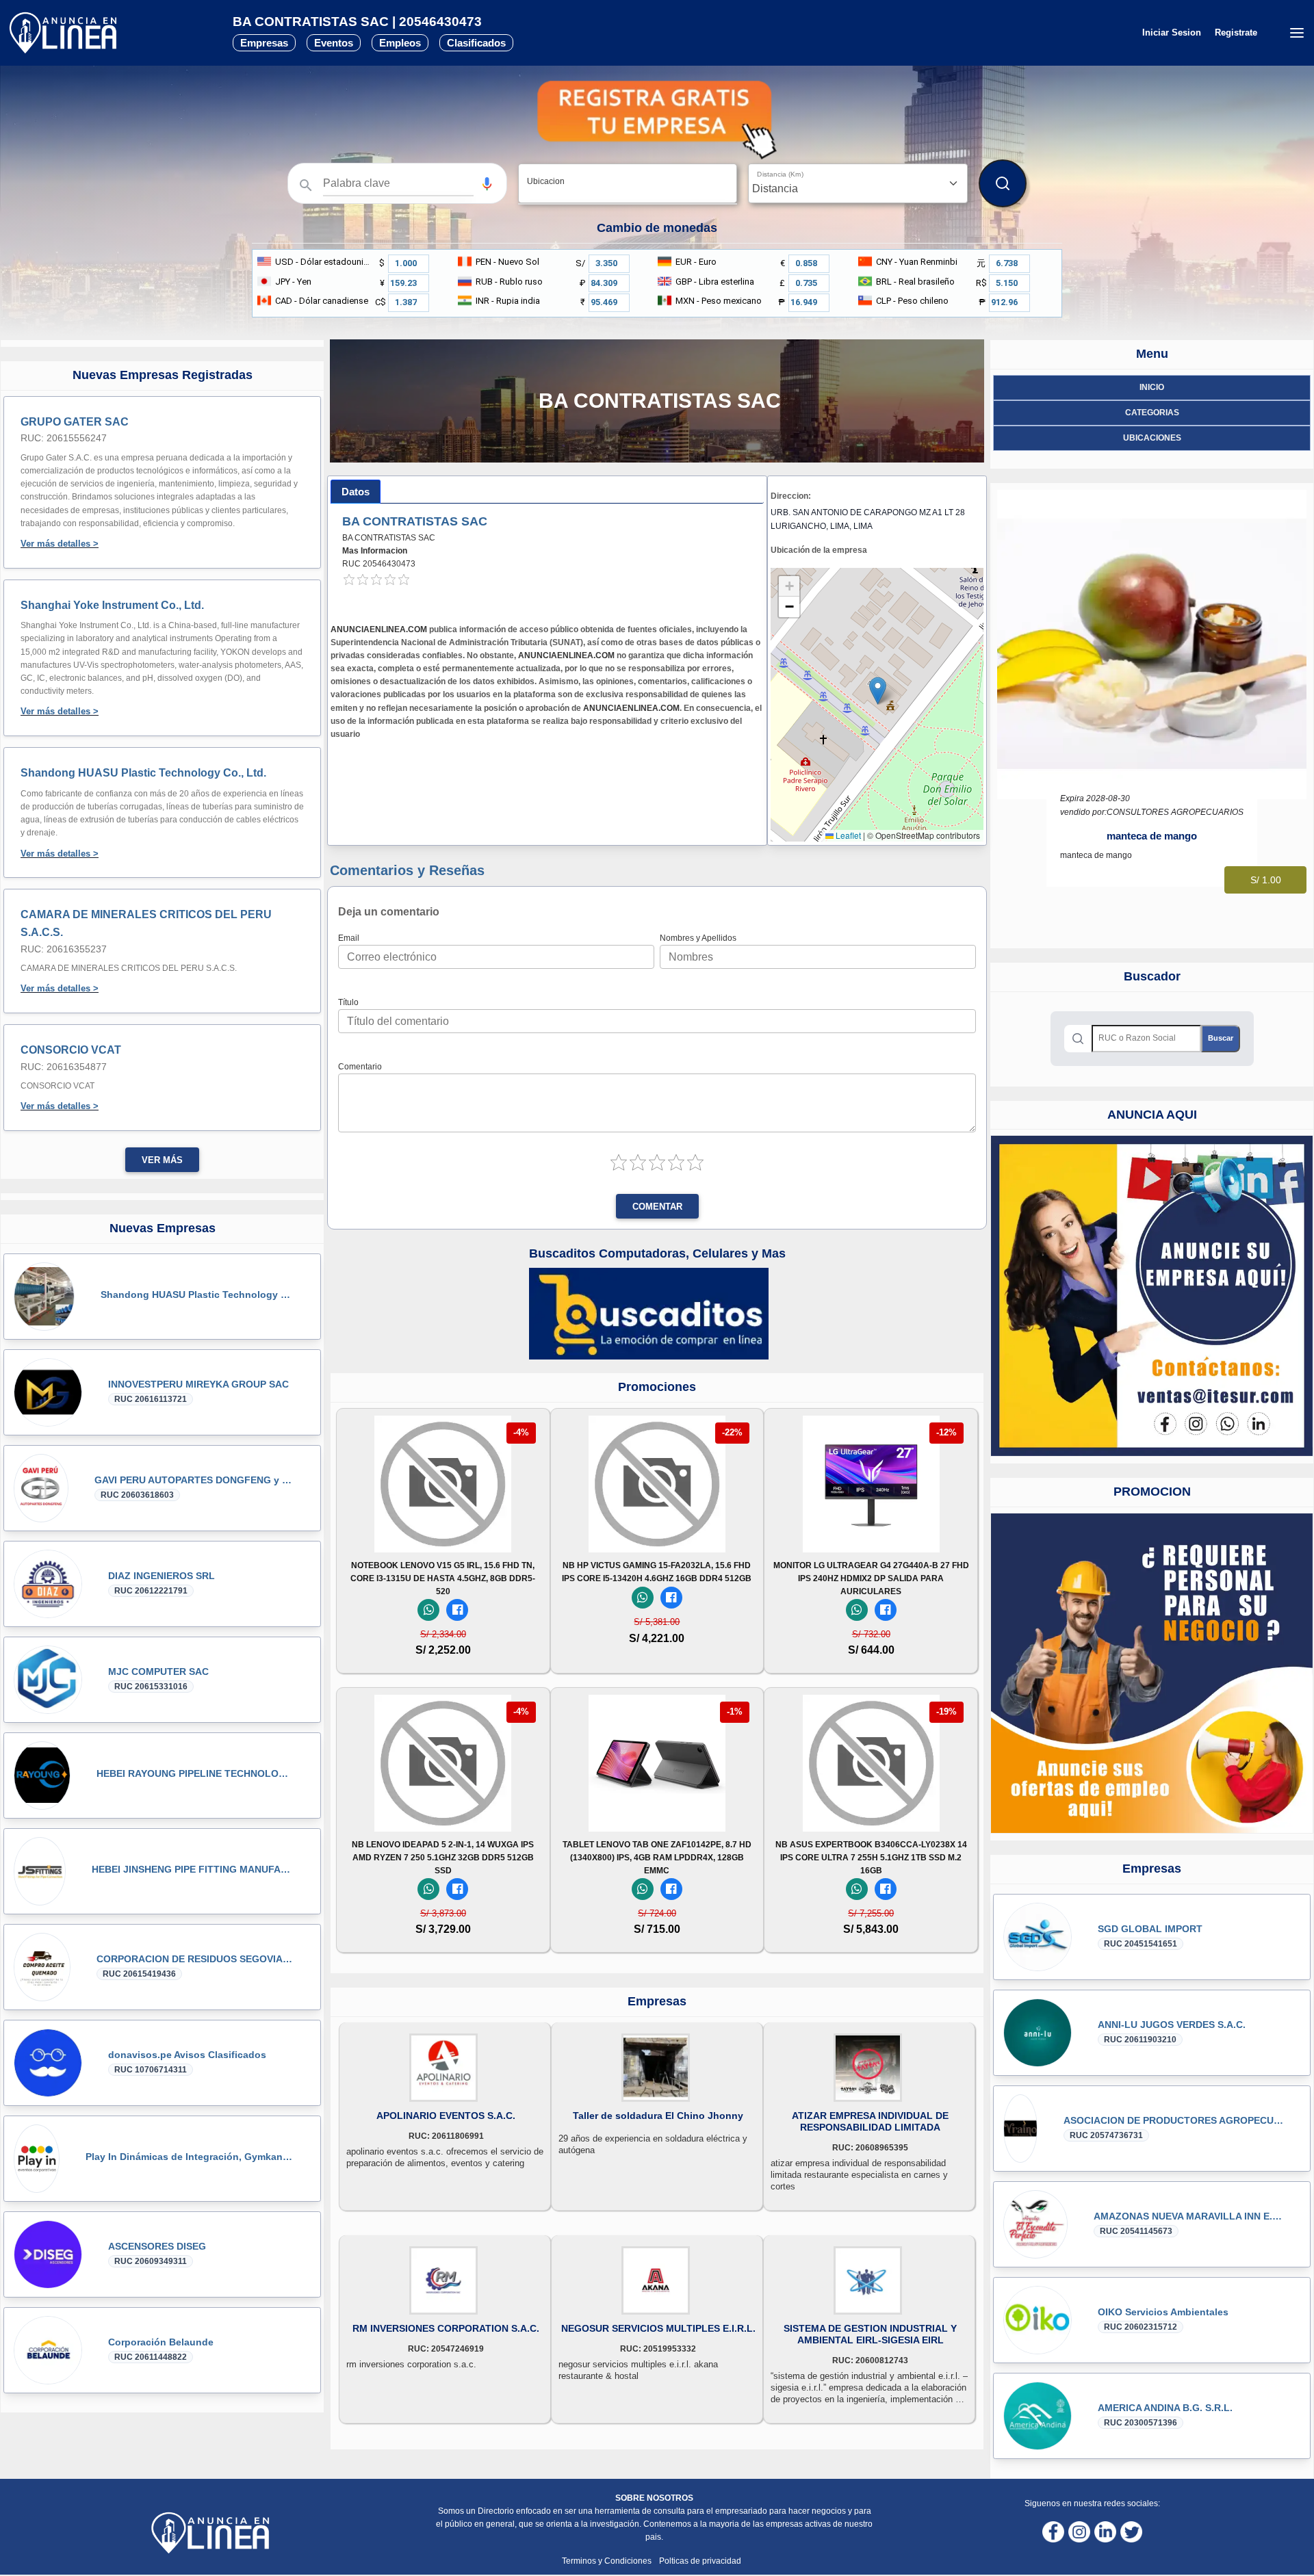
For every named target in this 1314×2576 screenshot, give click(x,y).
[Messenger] (457, 1610)
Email (349, 938)
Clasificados (476, 43)
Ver (443, 1534)
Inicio (1152, 387)
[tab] (356, 492)
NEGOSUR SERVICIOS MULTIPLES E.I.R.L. (658, 2328)
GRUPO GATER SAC (75, 422)
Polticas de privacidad (700, 2561)
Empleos (400, 43)
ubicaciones (1152, 438)
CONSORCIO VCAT (71, 1050)
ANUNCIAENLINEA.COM (379, 629)
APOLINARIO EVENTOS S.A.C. (446, 2116)
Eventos (334, 43)
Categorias (1152, 413)
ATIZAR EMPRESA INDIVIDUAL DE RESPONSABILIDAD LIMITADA (870, 2121)
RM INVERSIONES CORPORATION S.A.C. (446, 2328)
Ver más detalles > (60, 544)
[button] (487, 184)
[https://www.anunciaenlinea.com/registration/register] (1152, 1673)
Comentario (360, 1067)
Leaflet (847, 835)
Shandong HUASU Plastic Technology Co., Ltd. (143, 773)
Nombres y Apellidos (698, 938)
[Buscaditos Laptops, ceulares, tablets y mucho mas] (649, 1313)
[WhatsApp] (428, 1610)
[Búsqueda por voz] (487, 183)
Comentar (657, 1207)
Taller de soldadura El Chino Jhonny (658, 2116)
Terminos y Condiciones (608, 2561)
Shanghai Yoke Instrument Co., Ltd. (112, 605)
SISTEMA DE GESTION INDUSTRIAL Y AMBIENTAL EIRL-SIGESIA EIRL (870, 2334)
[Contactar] (1152, 1296)
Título (348, 1002)
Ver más (162, 1160)
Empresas (264, 43)
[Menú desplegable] (1297, 33)
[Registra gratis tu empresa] (657, 120)
